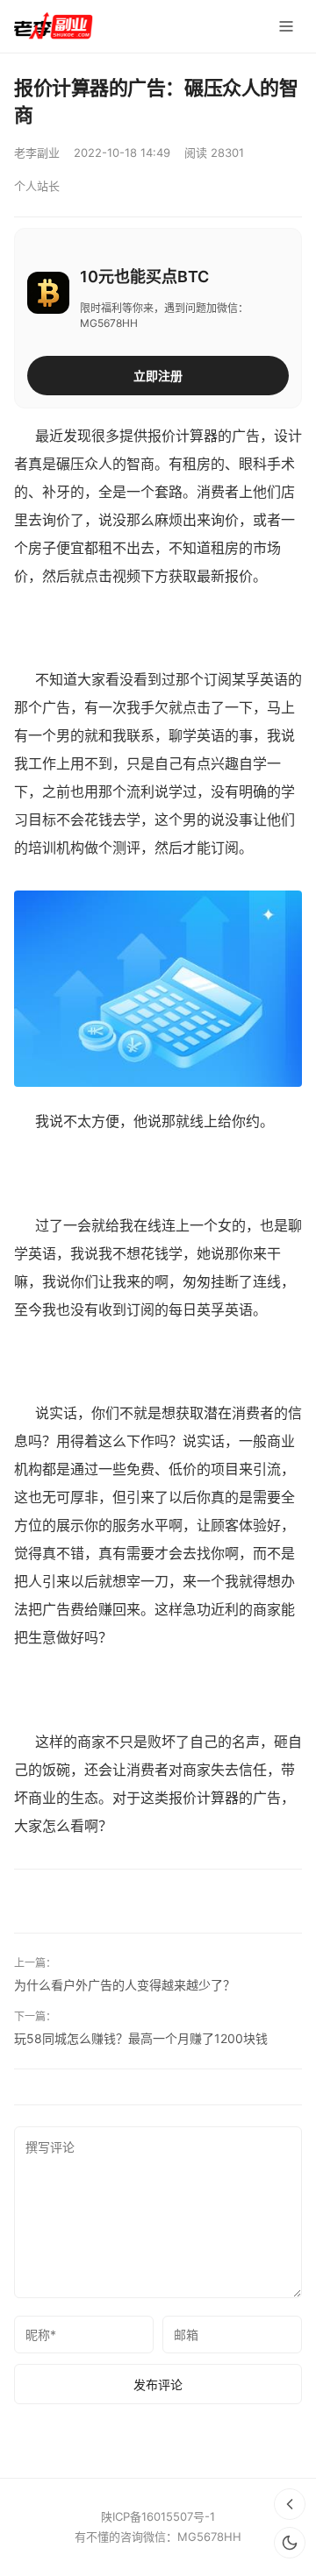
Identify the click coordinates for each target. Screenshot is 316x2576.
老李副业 (37, 153)
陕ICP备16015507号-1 (158, 2516)
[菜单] (286, 26)
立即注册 (158, 376)
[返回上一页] (290, 2504)
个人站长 (37, 186)
